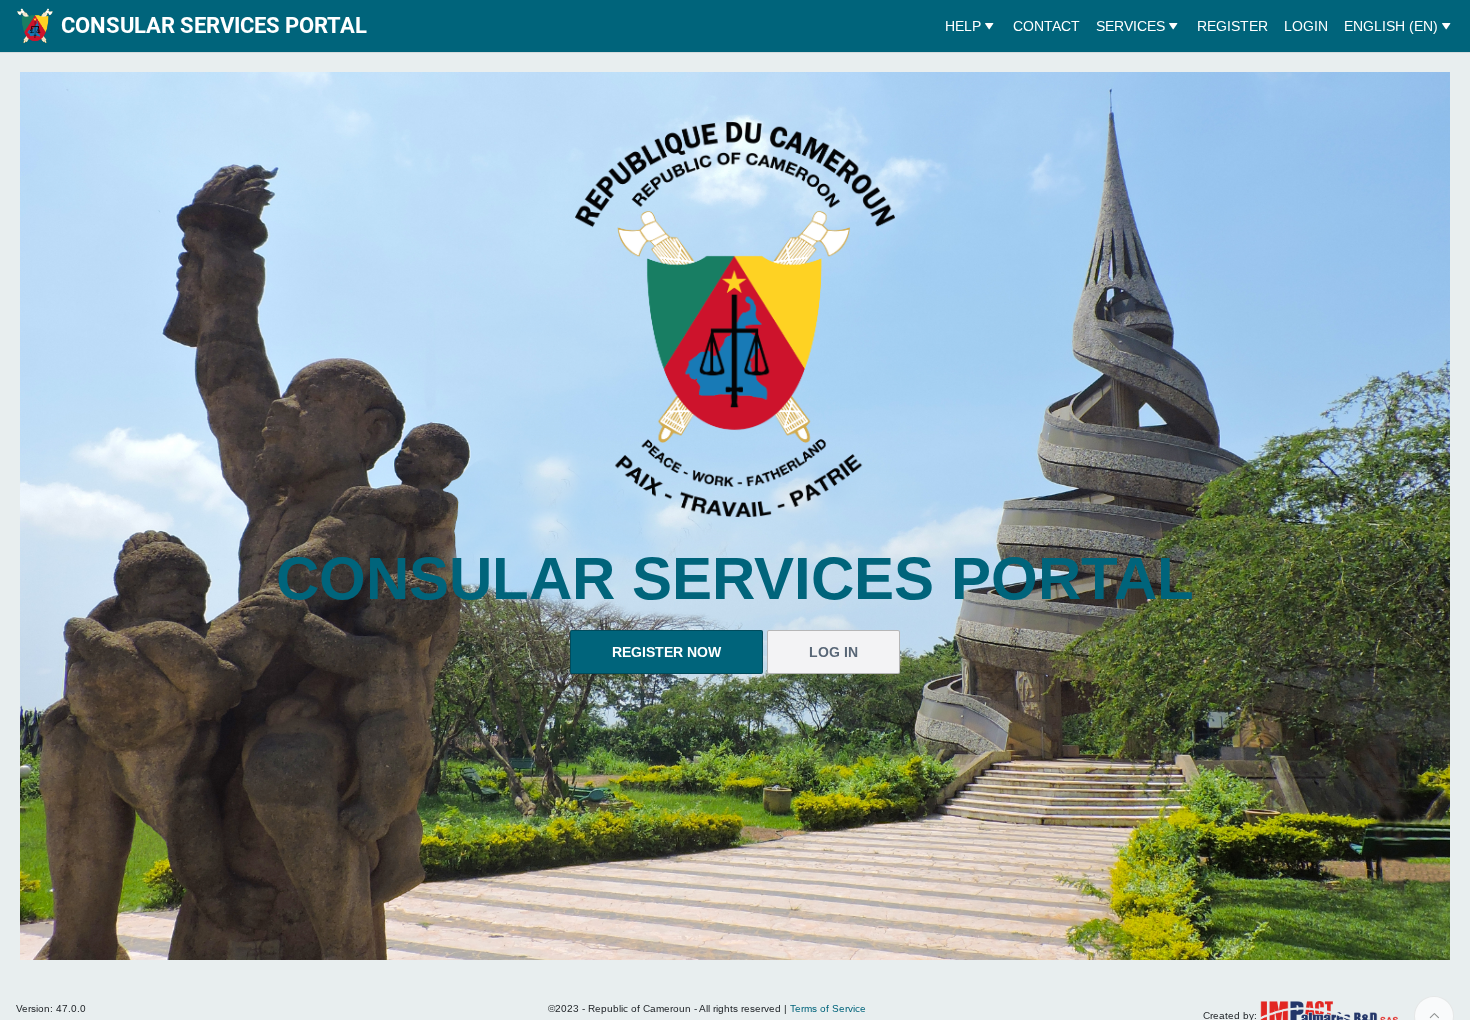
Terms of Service (828, 1008)
